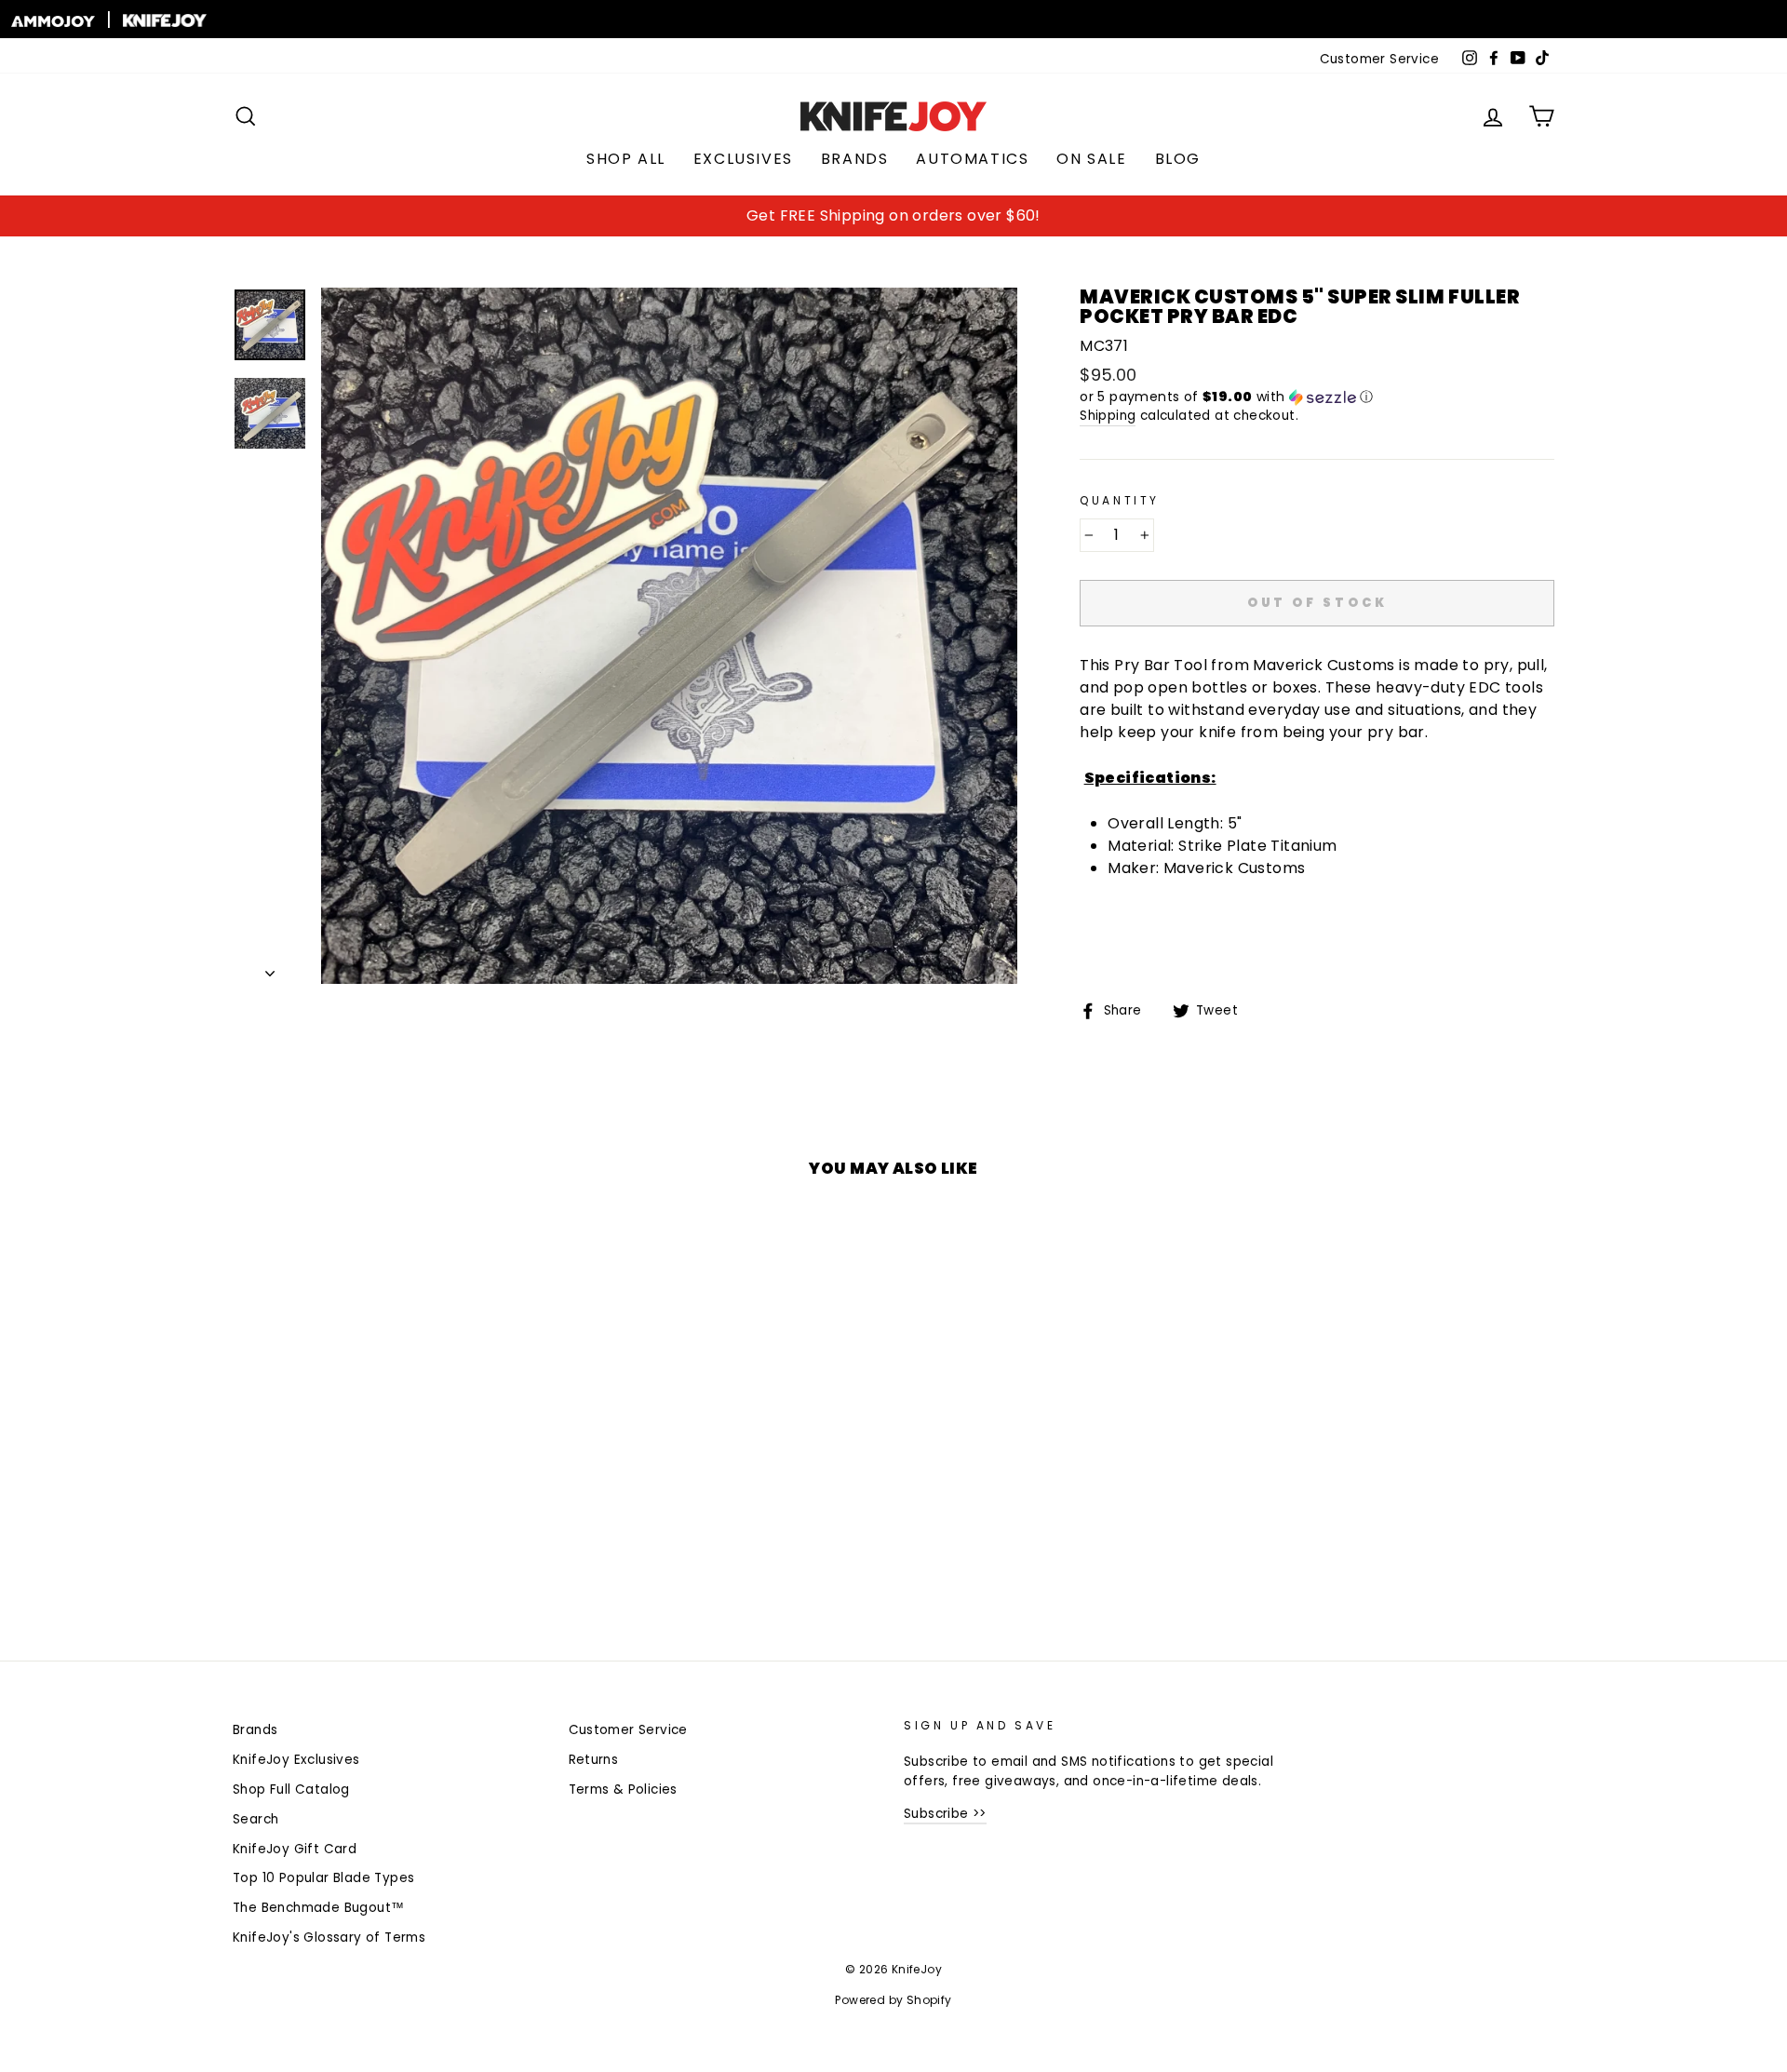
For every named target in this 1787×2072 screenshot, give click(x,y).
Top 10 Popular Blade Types (323, 1878)
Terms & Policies (623, 1789)
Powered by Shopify (893, 2000)
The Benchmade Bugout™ (318, 1908)
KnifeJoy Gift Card (295, 1849)
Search (255, 1819)
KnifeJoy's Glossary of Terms (329, 1937)
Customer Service (1379, 59)
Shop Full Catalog (291, 1789)
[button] (1317, 397)
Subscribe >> (945, 1814)
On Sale (1091, 159)
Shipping (1108, 416)
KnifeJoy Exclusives (296, 1760)
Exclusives (743, 159)
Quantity (1120, 500)
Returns (594, 1760)
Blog (1178, 159)
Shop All (626, 159)
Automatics (972, 159)
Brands (855, 159)
